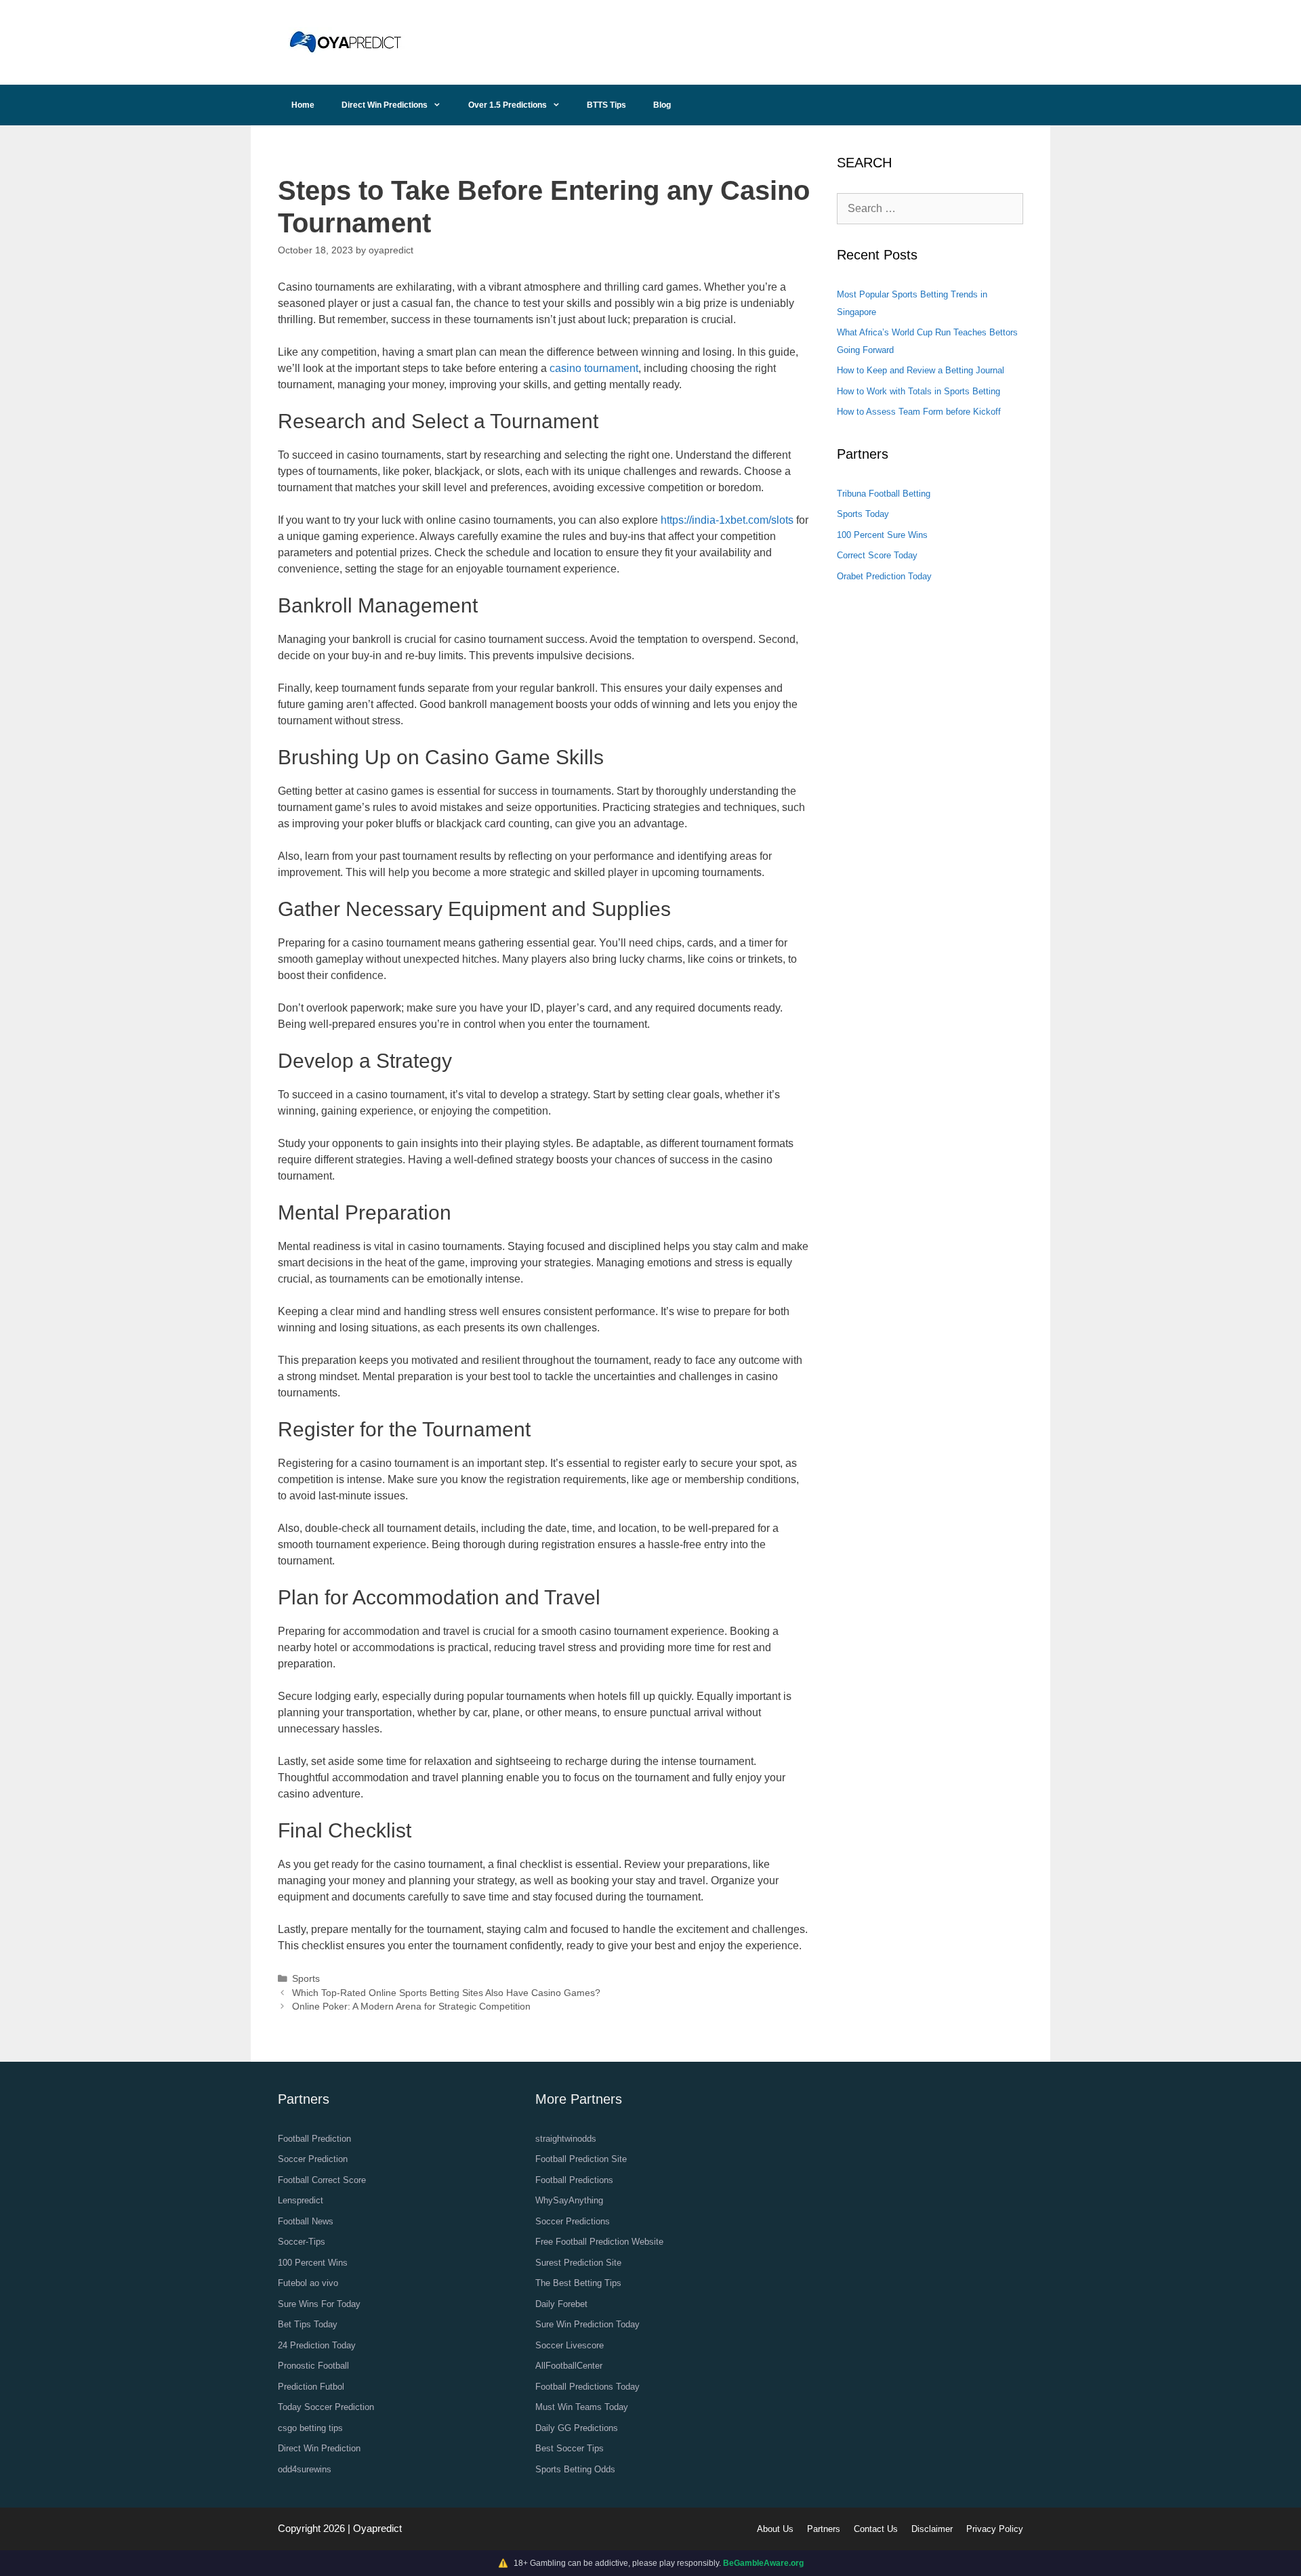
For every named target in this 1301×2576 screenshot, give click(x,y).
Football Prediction (314, 2139)
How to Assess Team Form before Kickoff (919, 412)
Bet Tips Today (308, 2324)
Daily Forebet (561, 2304)
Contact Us (876, 2529)
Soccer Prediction (313, 2159)
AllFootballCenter (569, 2366)
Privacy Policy (995, 2529)
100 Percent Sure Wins (882, 535)
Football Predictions (574, 2180)
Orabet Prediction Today (884, 576)
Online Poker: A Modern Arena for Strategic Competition (411, 2007)
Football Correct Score (322, 2180)
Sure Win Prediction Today (587, 2324)
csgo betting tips (310, 2428)
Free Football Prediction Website (599, 2242)
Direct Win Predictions (385, 105)
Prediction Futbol (311, 2387)
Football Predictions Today (587, 2387)
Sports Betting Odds (575, 2469)
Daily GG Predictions (577, 2428)
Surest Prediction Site (578, 2263)
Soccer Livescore (570, 2345)
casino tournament (594, 368)
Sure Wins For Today (319, 2304)
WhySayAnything (569, 2200)
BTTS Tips (606, 105)
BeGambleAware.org (763, 2563)
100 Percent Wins (313, 2263)
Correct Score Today (877, 555)
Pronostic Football (313, 2366)
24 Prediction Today (317, 2345)
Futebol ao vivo (308, 2283)
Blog (662, 105)
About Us (775, 2529)
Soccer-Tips (302, 2242)
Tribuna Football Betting (884, 494)
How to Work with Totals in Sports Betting (918, 391)
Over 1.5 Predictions (508, 105)
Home (303, 105)
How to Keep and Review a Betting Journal (921, 370)
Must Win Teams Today (582, 2407)
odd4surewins (305, 2469)
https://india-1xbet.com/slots (727, 520)
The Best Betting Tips (578, 2283)
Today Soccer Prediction (326, 2407)
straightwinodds (566, 2139)
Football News (306, 2221)
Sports (306, 1979)
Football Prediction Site (581, 2159)
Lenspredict (301, 2200)
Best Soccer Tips (570, 2448)
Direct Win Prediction (319, 2448)
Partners (824, 2529)
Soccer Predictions (573, 2221)
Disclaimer (932, 2529)
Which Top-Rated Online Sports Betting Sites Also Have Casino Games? (446, 1993)
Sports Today (863, 514)
